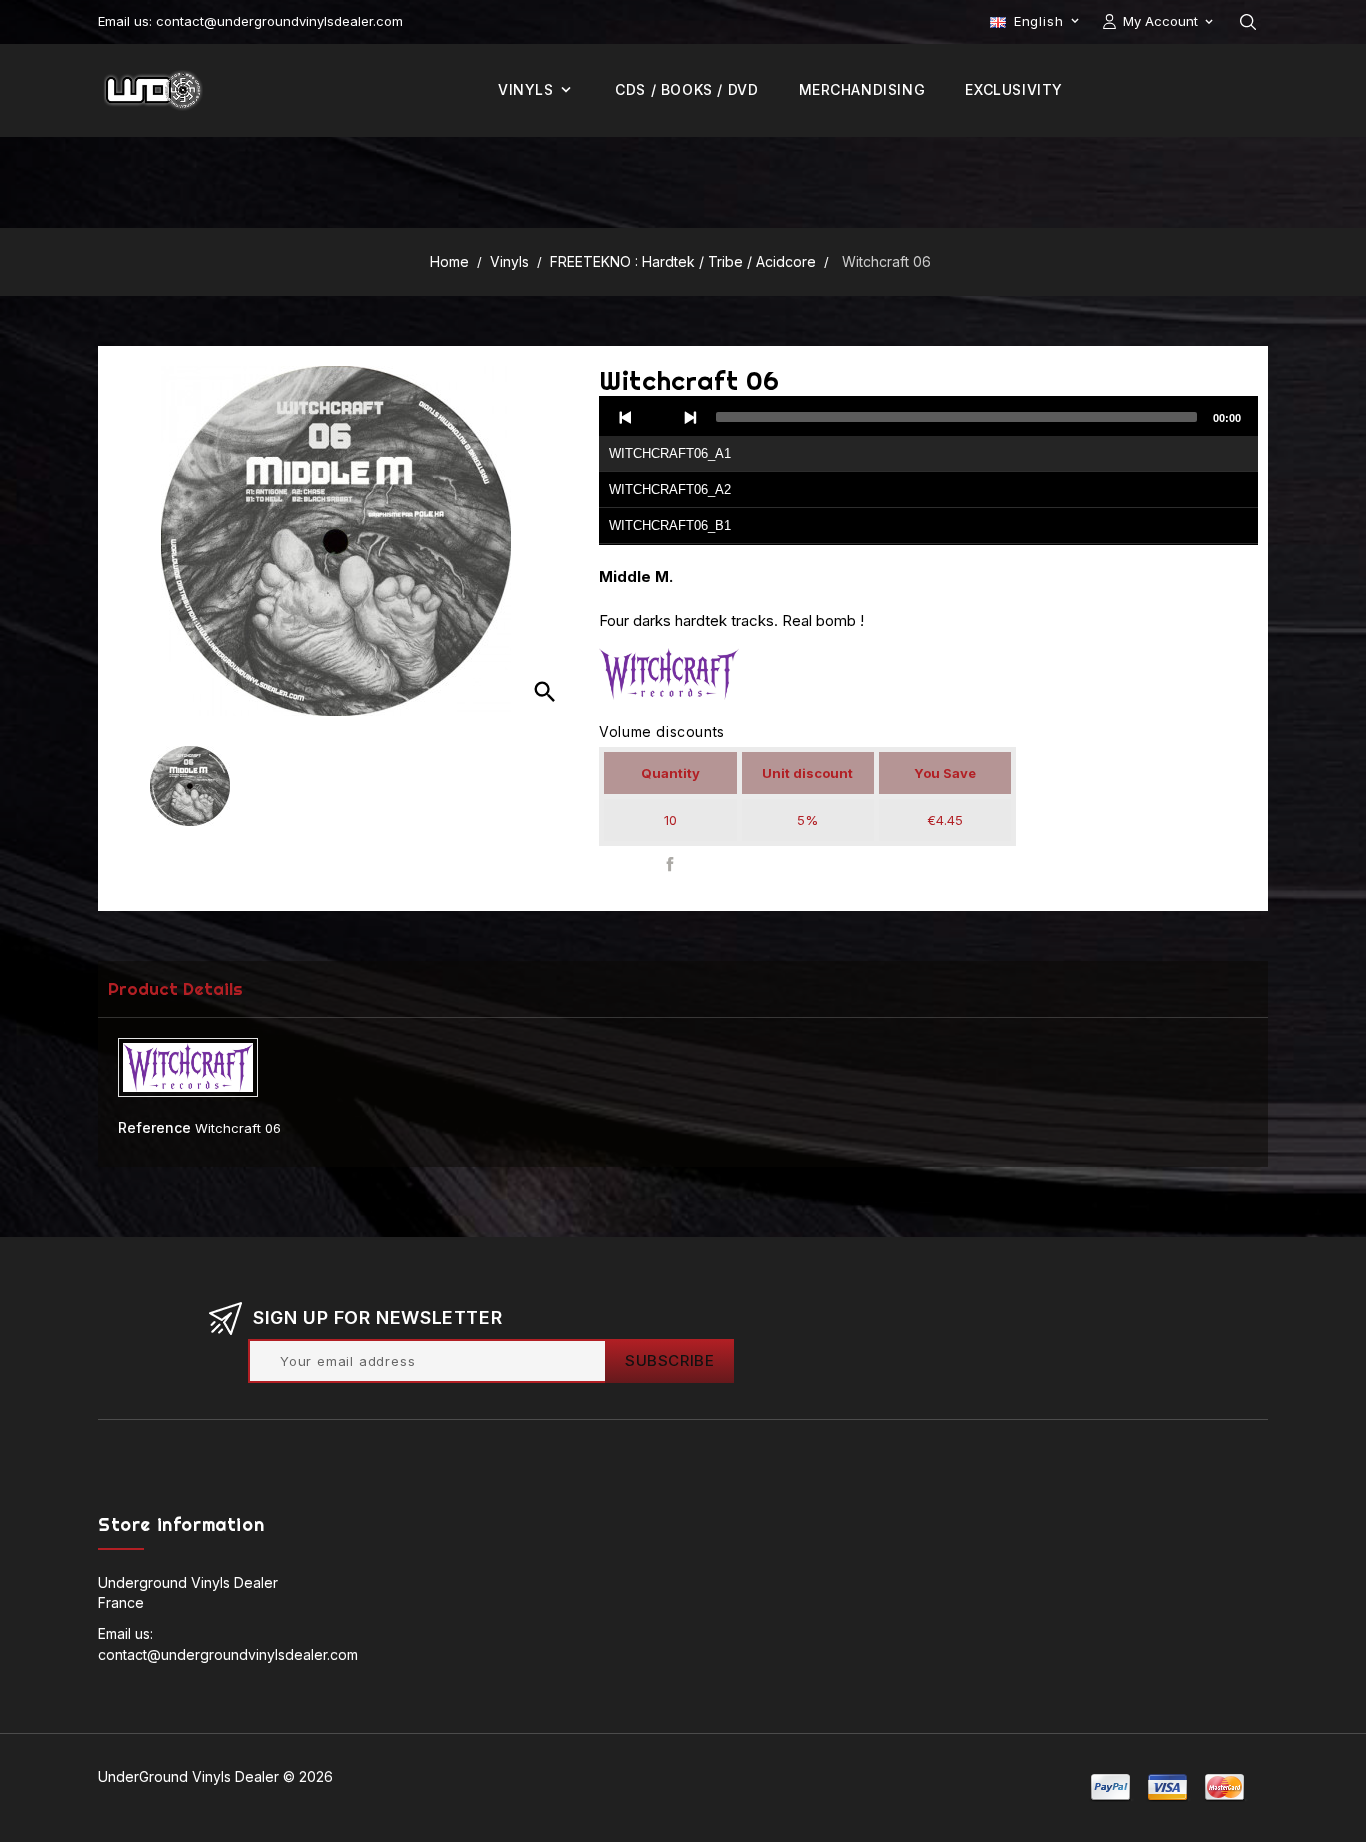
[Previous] (626, 417)
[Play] (658, 417)
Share (669, 863)
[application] (928, 471)
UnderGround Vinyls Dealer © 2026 (215, 1776)
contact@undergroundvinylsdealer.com (228, 1654)
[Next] (690, 417)
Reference (154, 1127)
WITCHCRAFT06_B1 (670, 525)
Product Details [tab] (175, 988)
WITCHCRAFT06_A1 (670, 453)
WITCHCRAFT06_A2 (670, 489)
